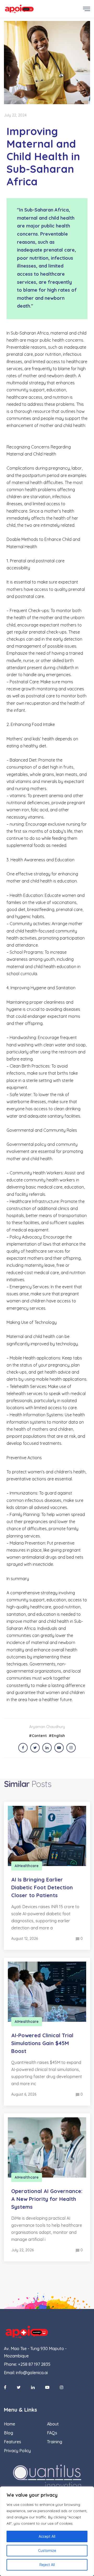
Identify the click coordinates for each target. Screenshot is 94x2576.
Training (55, 2442)
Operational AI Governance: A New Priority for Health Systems (47, 2199)
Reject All (47, 2565)
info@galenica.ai (32, 2373)
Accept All (47, 2536)
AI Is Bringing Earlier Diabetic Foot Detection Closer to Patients (42, 1887)
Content (39, 1736)
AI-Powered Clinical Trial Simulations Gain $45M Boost (42, 2043)
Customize (47, 2551)
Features (13, 2442)
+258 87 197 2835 (34, 2364)
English (58, 1736)
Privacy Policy (17, 2451)
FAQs (52, 2433)
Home (10, 2424)
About (53, 2424)
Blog (8, 2433)
